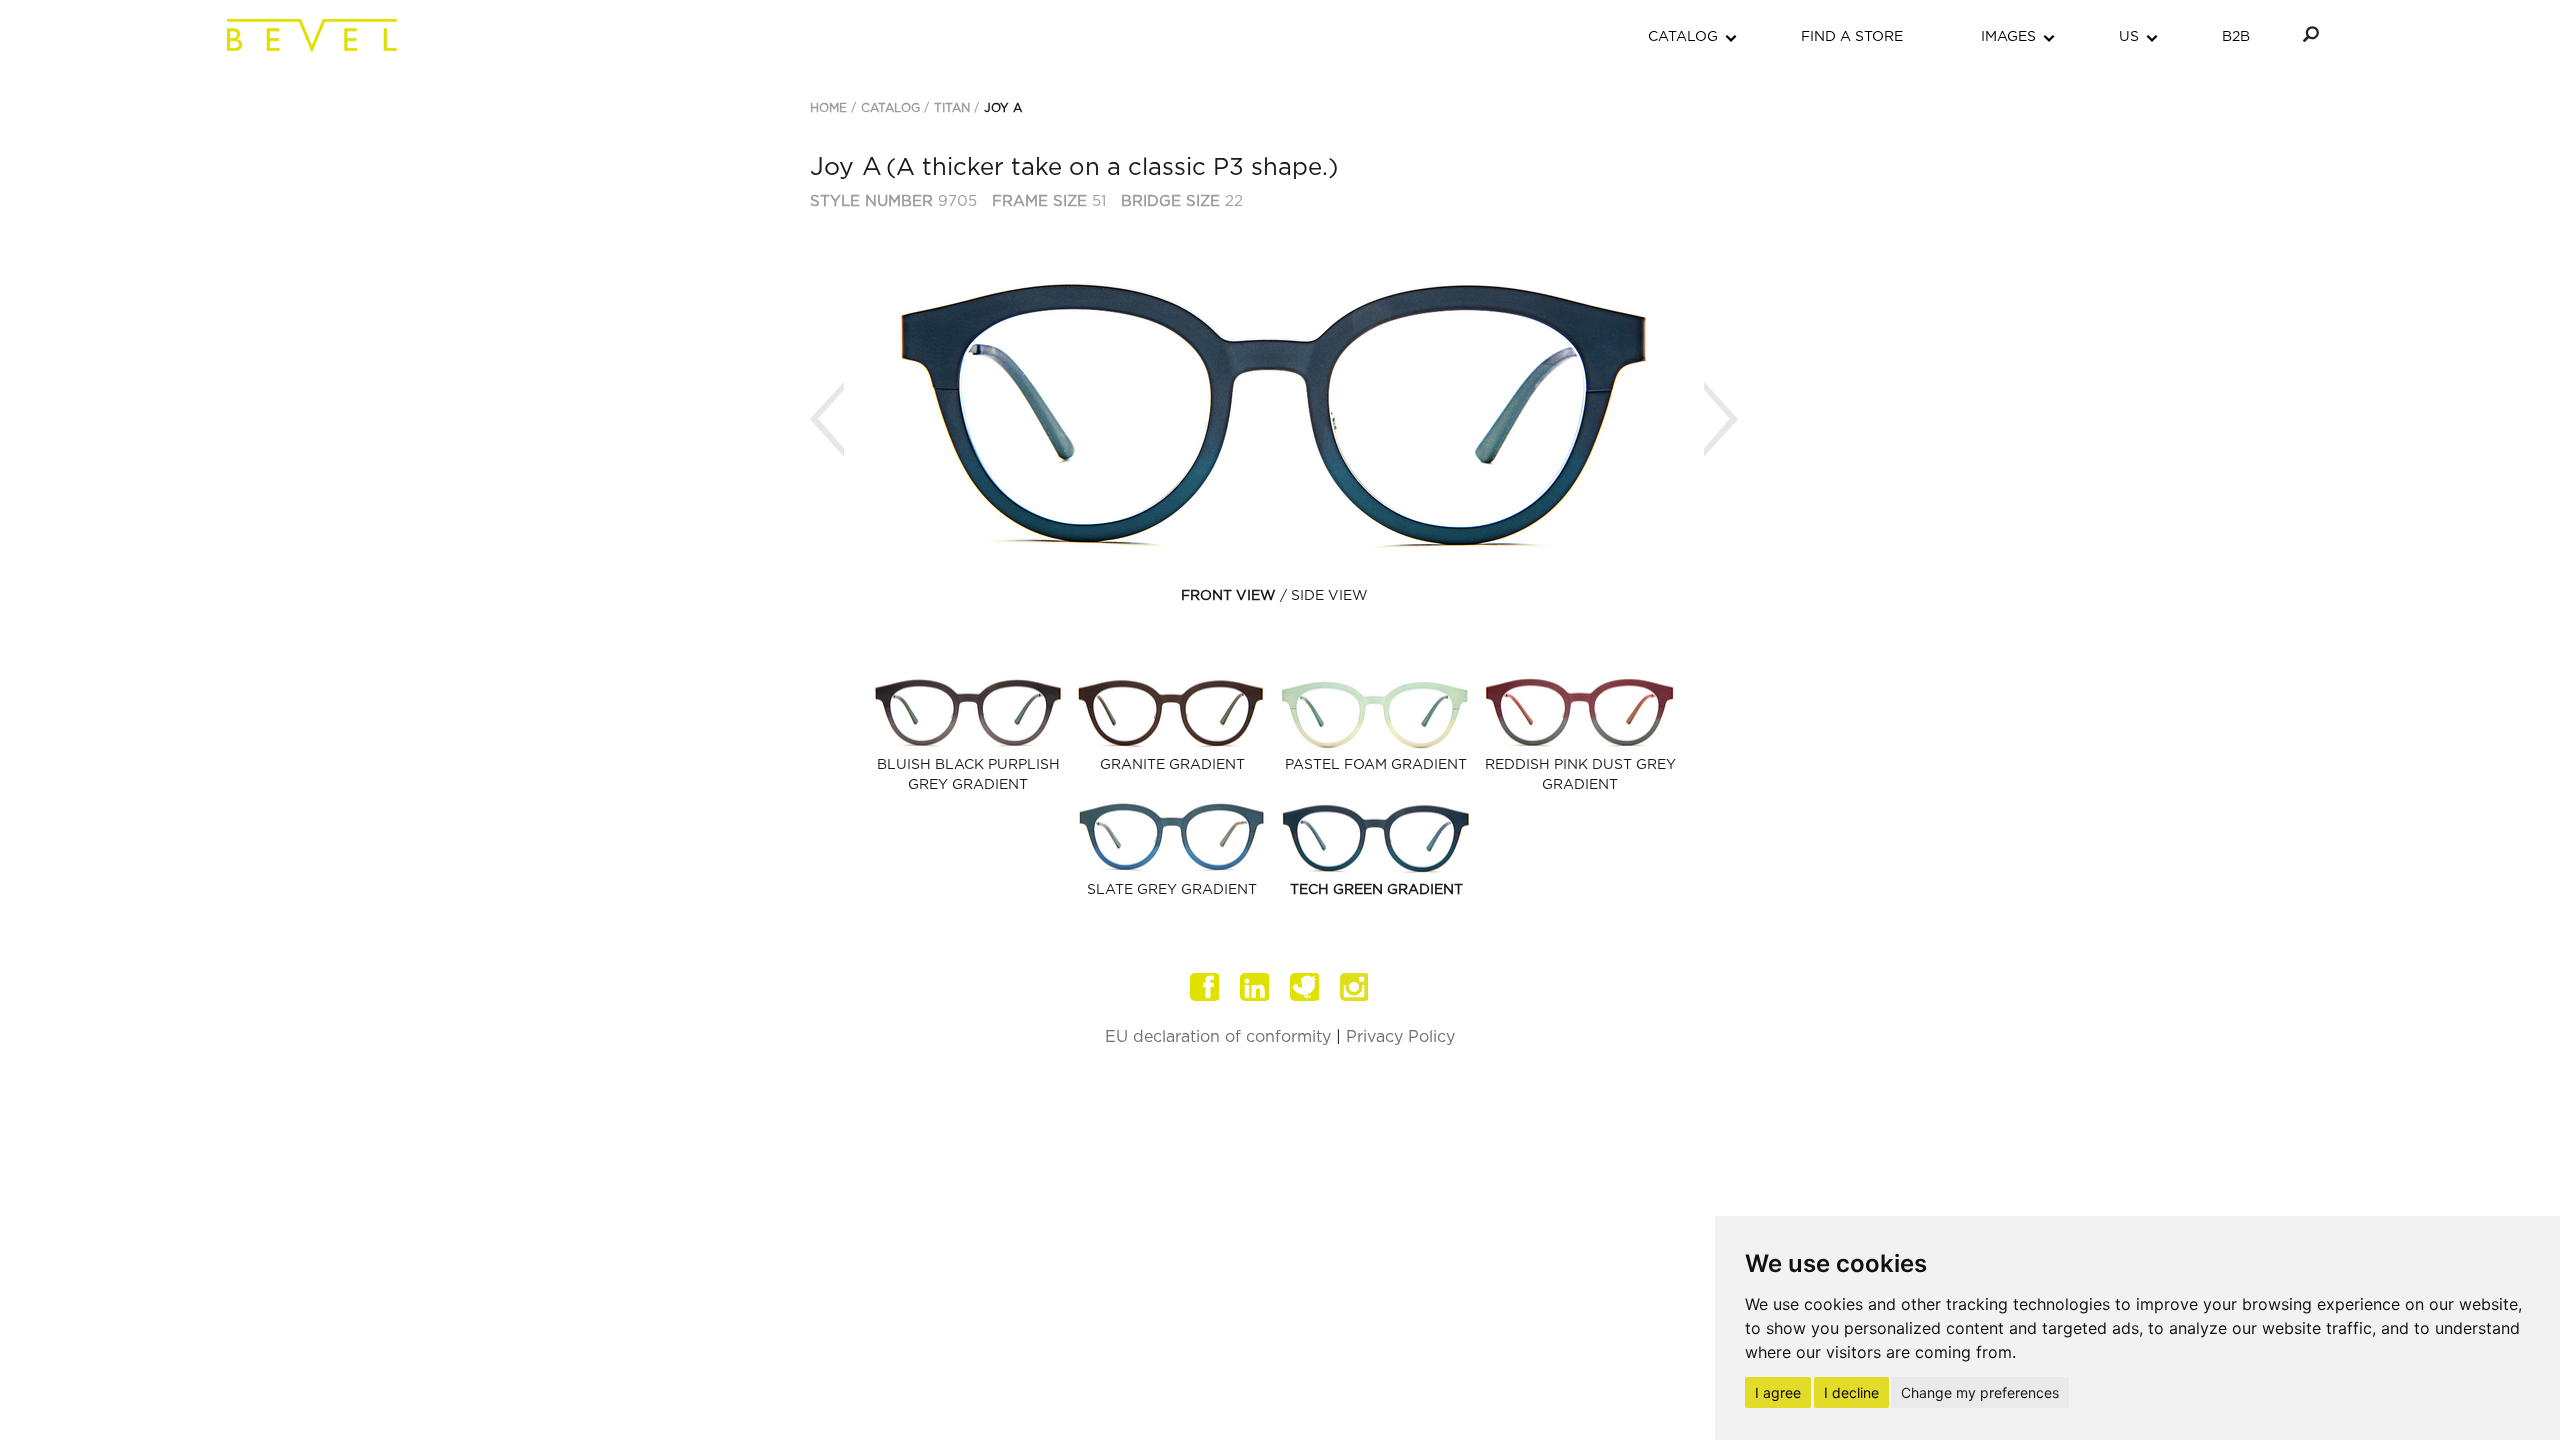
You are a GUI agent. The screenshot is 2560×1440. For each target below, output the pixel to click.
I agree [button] (1778, 1392)
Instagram (1355, 987)
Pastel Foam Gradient (1376, 765)
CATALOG (1683, 37)
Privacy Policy (1400, 1037)
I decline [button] (1851, 1392)
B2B (2236, 37)
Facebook (1205, 987)
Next (1721, 419)
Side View (1329, 596)
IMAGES (2008, 37)
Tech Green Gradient (1376, 890)
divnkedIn (1255, 987)
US (2129, 37)
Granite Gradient (1172, 765)
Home (828, 108)
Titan (952, 108)
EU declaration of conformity (1218, 1037)
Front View (1228, 596)
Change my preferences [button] (1980, 1392)
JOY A (1003, 108)
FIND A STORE (1852, 37)
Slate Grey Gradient (1172, 890)
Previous (827, 419)
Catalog (890, 108)
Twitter (1305, 987)
